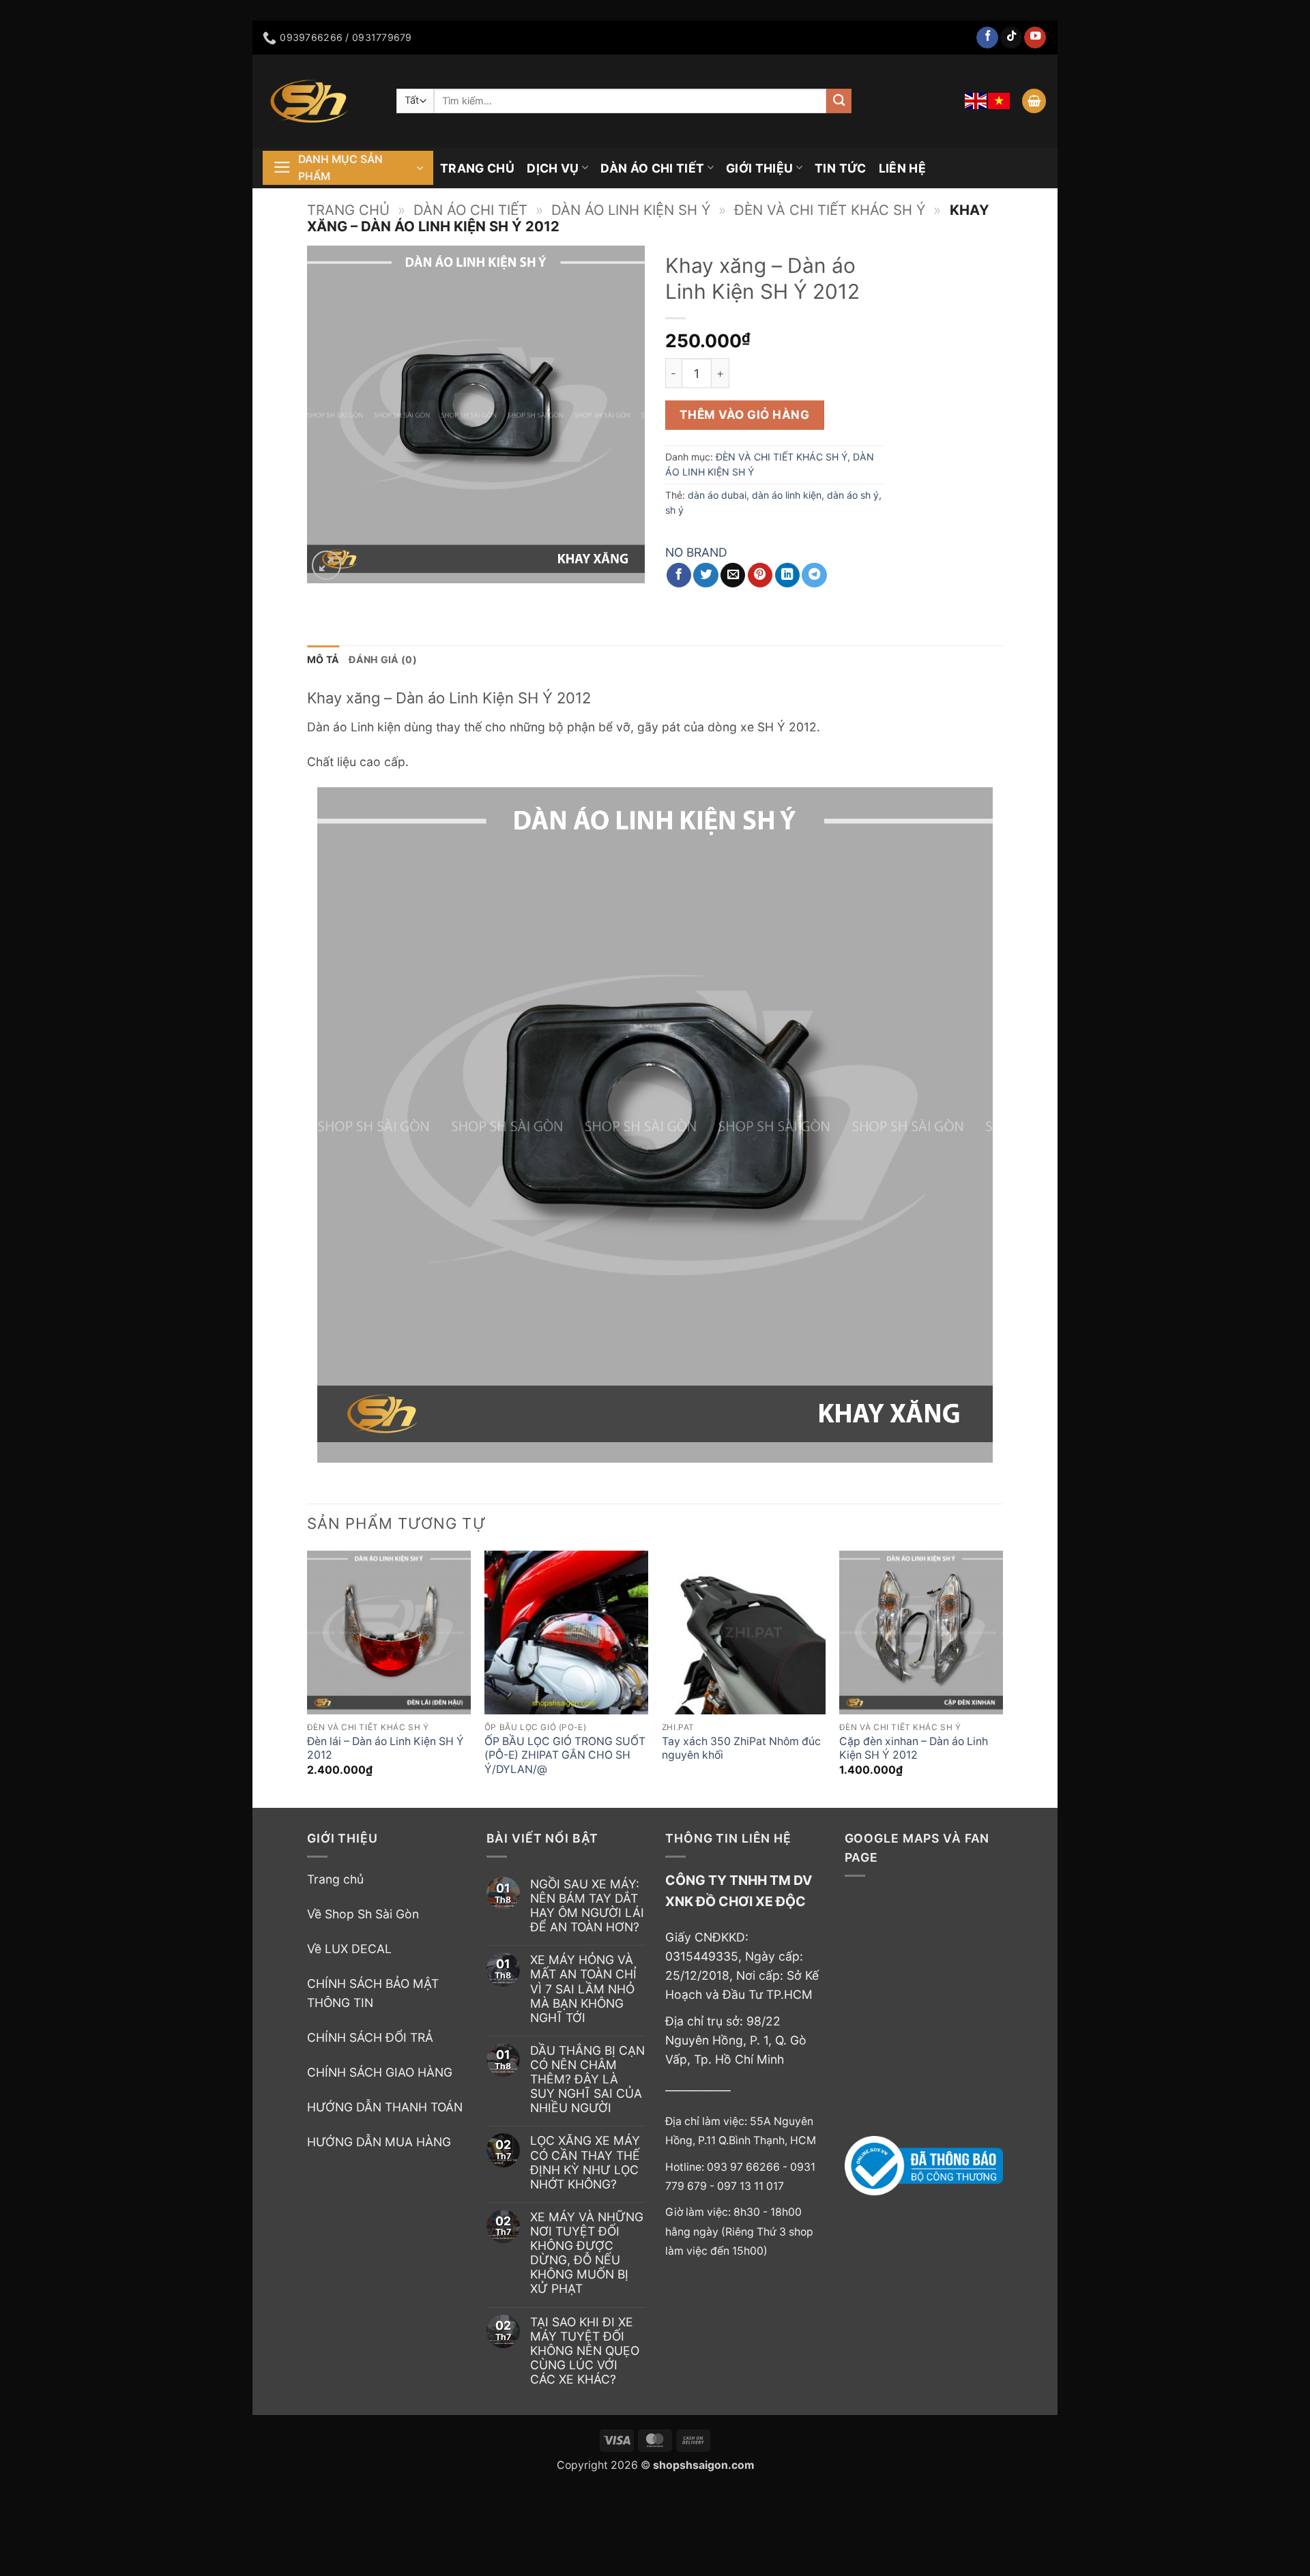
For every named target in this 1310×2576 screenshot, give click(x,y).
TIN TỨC (840, 168)
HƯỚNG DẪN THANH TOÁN (385, 2107)
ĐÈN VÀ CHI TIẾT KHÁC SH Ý (830, 210)
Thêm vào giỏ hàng (744, 414)
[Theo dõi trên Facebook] (987, 38)
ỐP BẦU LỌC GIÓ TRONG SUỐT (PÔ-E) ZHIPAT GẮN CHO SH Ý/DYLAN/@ (565, 1755)
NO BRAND (696, 552)
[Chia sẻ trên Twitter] (705, 575)
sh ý (674, 510)
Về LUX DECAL (349, 1949)
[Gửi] (839, 101)
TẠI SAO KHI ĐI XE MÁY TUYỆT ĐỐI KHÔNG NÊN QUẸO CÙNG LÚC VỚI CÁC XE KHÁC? (585, 2351)
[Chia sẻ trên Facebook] (679, 575)
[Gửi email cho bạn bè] (733, 575)
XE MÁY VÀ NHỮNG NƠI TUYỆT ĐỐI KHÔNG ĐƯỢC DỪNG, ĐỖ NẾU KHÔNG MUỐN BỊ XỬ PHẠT (587, 2253)
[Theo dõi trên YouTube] (1035, 38)
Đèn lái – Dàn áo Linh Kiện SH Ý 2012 (385, 1748)
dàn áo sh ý (853, 495)
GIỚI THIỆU (760, 168)
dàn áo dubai (717, 495)
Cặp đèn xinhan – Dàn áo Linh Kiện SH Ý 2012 (914, 1748)
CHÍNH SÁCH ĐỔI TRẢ (370, 2037)
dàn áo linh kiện (787, 495)
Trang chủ (348, 210)
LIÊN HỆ (902, 168)
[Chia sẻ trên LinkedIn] (787, 575)
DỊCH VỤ (553, 168)
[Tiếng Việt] (1000, 101)
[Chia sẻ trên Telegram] (814, 575)
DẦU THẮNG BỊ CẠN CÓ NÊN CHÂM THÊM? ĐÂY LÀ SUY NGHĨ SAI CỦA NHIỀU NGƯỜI (587, 2079)
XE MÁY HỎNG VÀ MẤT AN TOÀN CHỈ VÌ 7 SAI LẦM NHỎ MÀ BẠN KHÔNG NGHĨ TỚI (583, 1988)
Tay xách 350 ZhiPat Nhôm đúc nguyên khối (741, 1748)
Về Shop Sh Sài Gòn (363, 1914)
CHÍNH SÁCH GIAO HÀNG (380, 2072)
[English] (976, 101)
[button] (1034, 101)
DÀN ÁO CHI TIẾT (652, 168)
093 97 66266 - (748, 2167)
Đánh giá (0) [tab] (382, 659)
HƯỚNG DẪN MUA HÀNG (379, 2142)
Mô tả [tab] (323, 659)
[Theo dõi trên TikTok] (1011, 38)
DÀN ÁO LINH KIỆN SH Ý (631, 210)
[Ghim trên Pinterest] (760, 575)
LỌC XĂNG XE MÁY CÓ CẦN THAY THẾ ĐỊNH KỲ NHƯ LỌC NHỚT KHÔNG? (585, 2162)
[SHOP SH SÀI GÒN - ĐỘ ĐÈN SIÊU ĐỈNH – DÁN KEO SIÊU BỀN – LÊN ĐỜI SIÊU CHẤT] (319, 101)
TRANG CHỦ (477, 168)
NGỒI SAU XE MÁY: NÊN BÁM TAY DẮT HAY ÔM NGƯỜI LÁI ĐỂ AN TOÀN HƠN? (587, 1905)
